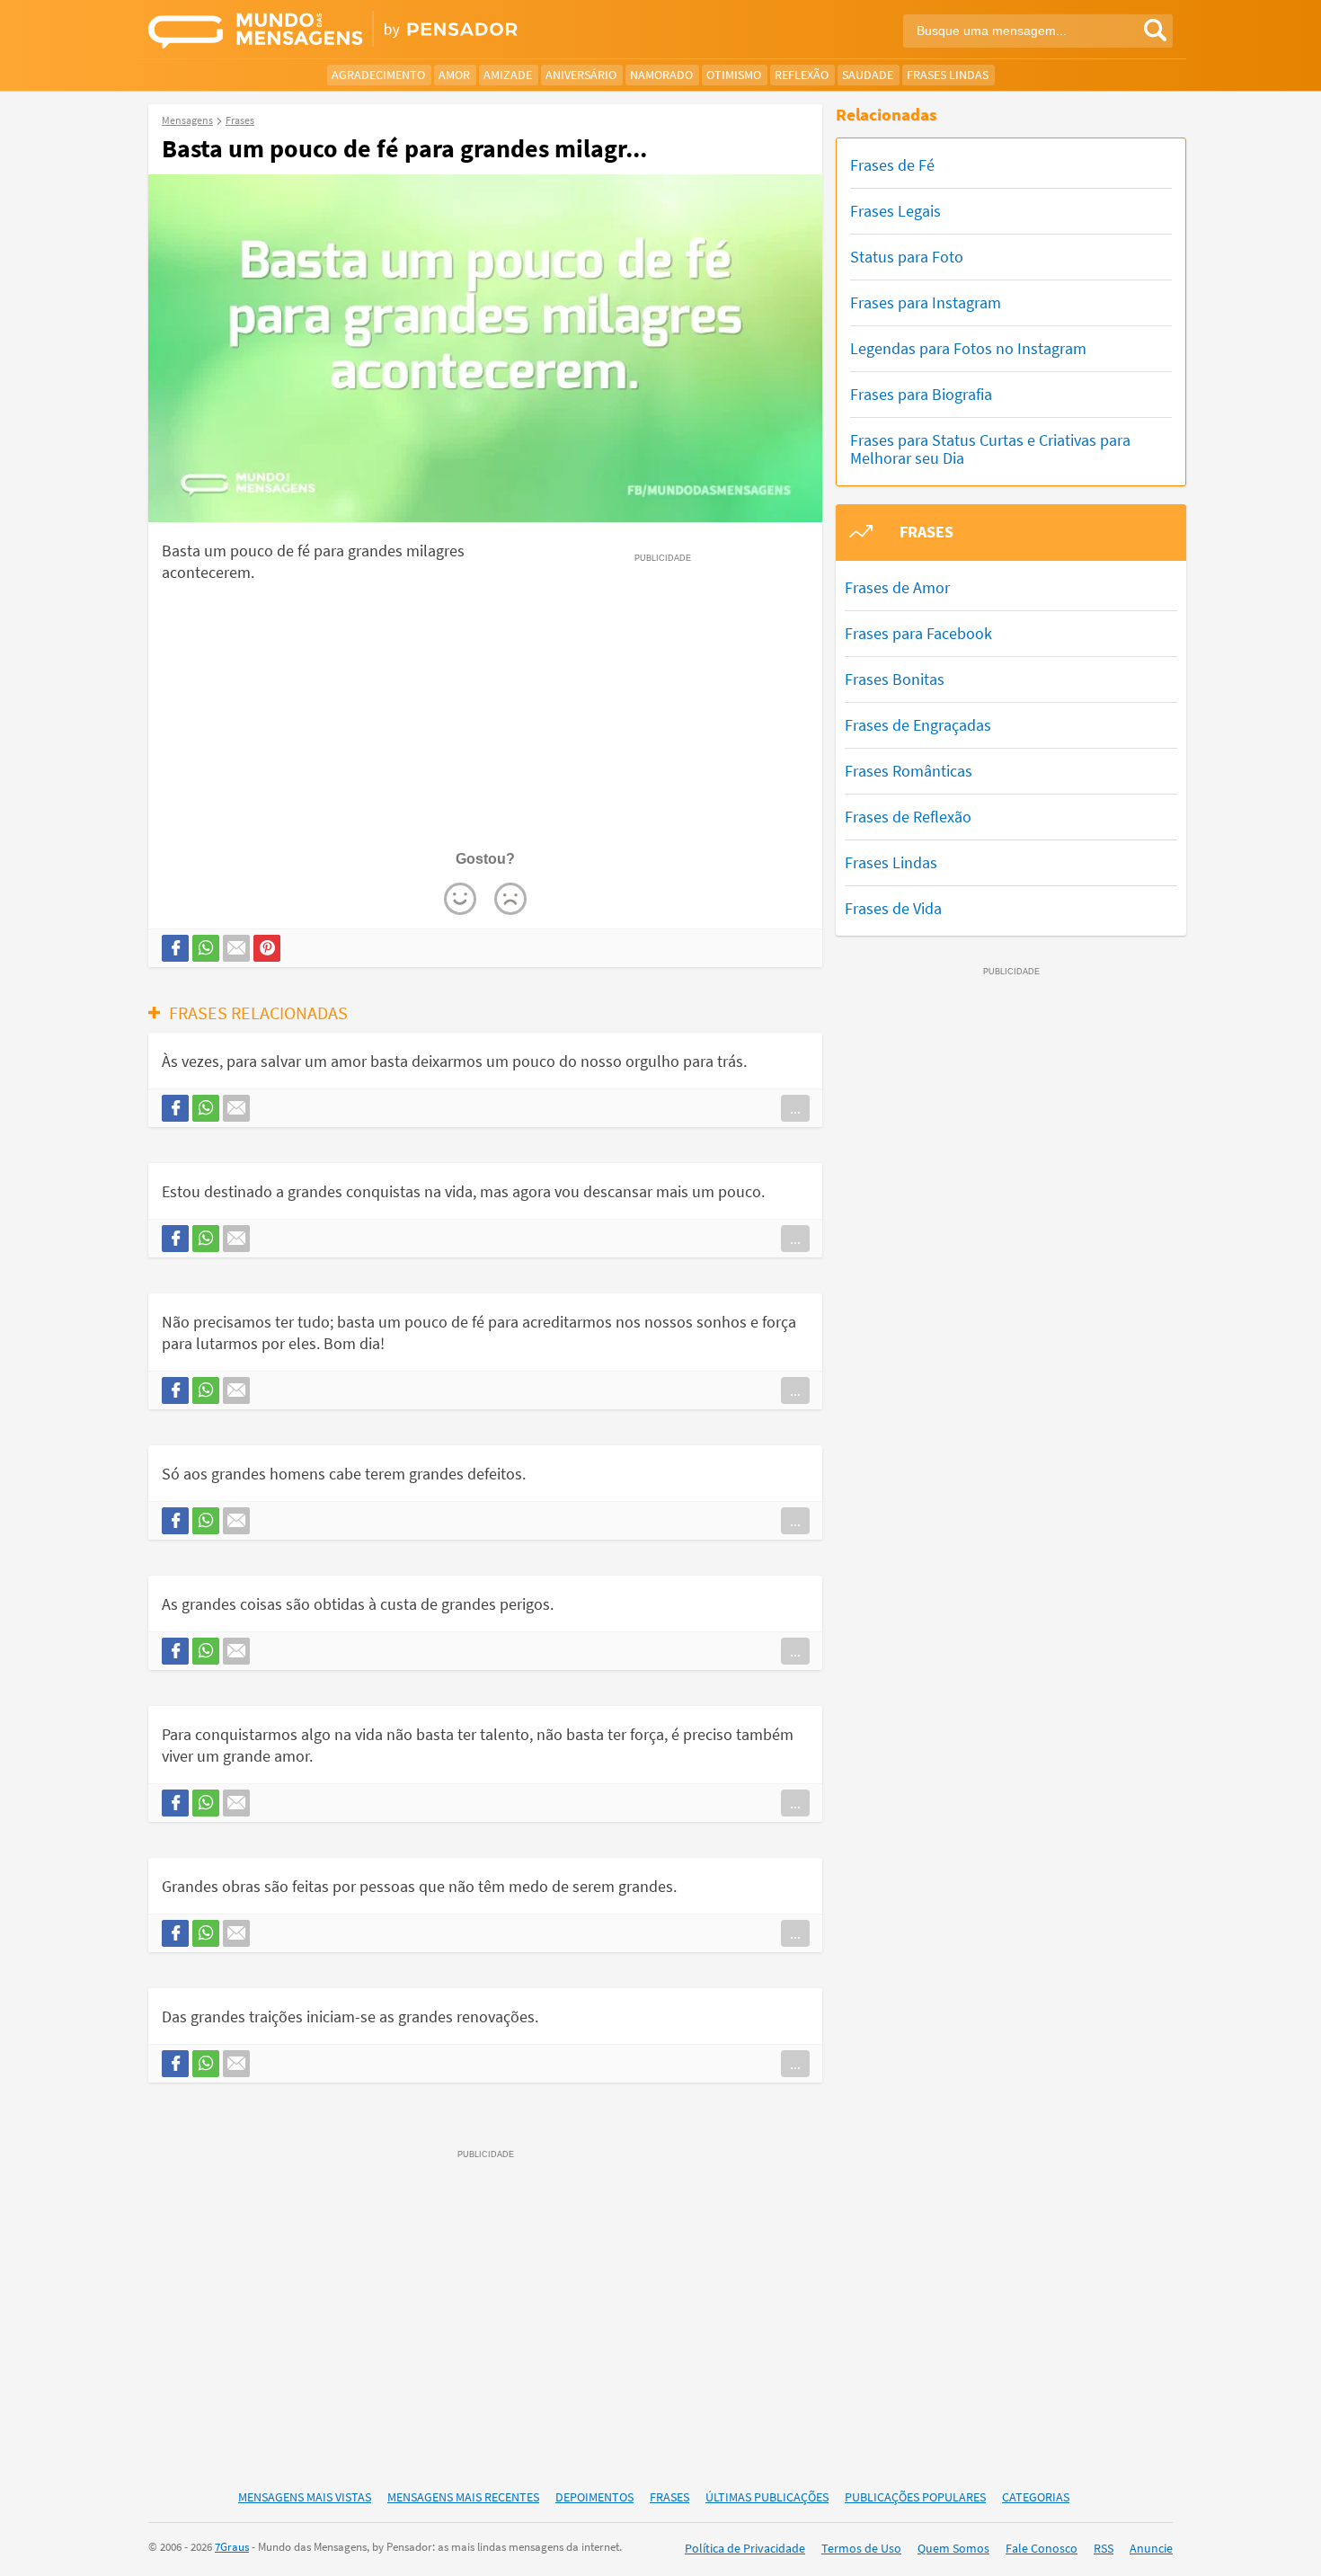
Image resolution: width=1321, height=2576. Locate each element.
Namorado (661, 75)
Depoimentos (594, 2497)
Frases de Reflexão (908, 817)
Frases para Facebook (918, 633)
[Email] (236, 948)
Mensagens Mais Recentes (463, 2497)
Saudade (868, 75)
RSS (1104, 2548)
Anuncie (1151, 2548)
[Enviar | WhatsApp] (206, 948)
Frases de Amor (897, 587)
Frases (669, 2497)
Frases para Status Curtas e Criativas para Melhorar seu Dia (990, 449)
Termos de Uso (861, 2548)
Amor (454, 75)
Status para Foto (907, 257)
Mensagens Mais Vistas (305, 2497)
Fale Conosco (1042, 2548)
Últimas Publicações (767, 2497)
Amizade (508, 75)
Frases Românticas (909, 771)
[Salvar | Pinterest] (267, 948)
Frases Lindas (948, 75)
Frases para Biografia (921, 394)
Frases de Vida (893, 908)
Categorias (1036, 2497)
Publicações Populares (915, 2497)
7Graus (232, 2547)
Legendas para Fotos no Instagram (968, 348)
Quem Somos (953, 2548)
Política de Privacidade (745, 2548)
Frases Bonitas (895, 679)
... (795, 1108)
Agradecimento (378, 75)
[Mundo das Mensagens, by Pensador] (398, 31)
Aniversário (581, 75)
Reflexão (802, 75)
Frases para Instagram (926, 302)
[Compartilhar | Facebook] (175, 948)
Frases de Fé (892, 165)
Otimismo (734, 75)
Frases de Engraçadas (918, 725)
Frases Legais (895, 211)
